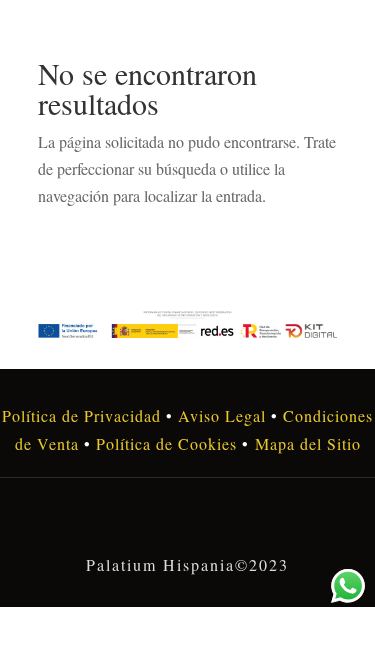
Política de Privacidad (81, 415)
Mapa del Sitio (308, 443)
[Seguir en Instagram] (188, 521)
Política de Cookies (164, 443)
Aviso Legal (222, 415)
